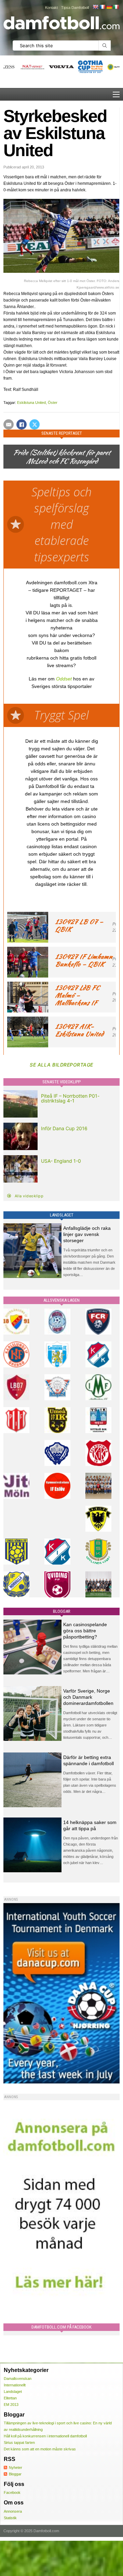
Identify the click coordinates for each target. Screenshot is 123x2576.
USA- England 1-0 (61, 1161)
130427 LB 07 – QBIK (79, 925)
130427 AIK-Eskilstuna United (79, 1030)
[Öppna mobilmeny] (116, 94)
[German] (109, 7)
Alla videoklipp (29, 1196)
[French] (102, 7)
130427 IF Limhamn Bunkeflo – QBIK (84, 960)
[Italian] (116, 7)
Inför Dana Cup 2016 (64, 1128)
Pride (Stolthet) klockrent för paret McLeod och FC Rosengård (61, 457)
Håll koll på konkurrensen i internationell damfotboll (45, 2436)
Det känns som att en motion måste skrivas (40, 2449)
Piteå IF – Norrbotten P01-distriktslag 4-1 (70, 1098)
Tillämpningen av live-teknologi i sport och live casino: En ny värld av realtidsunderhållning (58, 2426)
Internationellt (15, 2385)
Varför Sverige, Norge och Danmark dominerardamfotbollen (88, 1697)
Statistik (10, 2518)
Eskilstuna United (31, 403)
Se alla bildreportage (61, 1065)
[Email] (9, 424)
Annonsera (13, 2511)
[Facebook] (22, 424)
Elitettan (10, 2398)
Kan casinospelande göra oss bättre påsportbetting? (85, 1631)
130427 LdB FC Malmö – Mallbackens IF (77, 995)
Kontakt (51, 8)
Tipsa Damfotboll (75, 8)
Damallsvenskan (18, 2379)
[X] (35, 424)
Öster (53, 403)
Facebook (12, 2492)
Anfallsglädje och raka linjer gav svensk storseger (87, 1234)
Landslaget (13, 2392)
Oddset (64, 679)
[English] (95, 7)
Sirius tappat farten (19, 2443)
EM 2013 (11, 2405)
